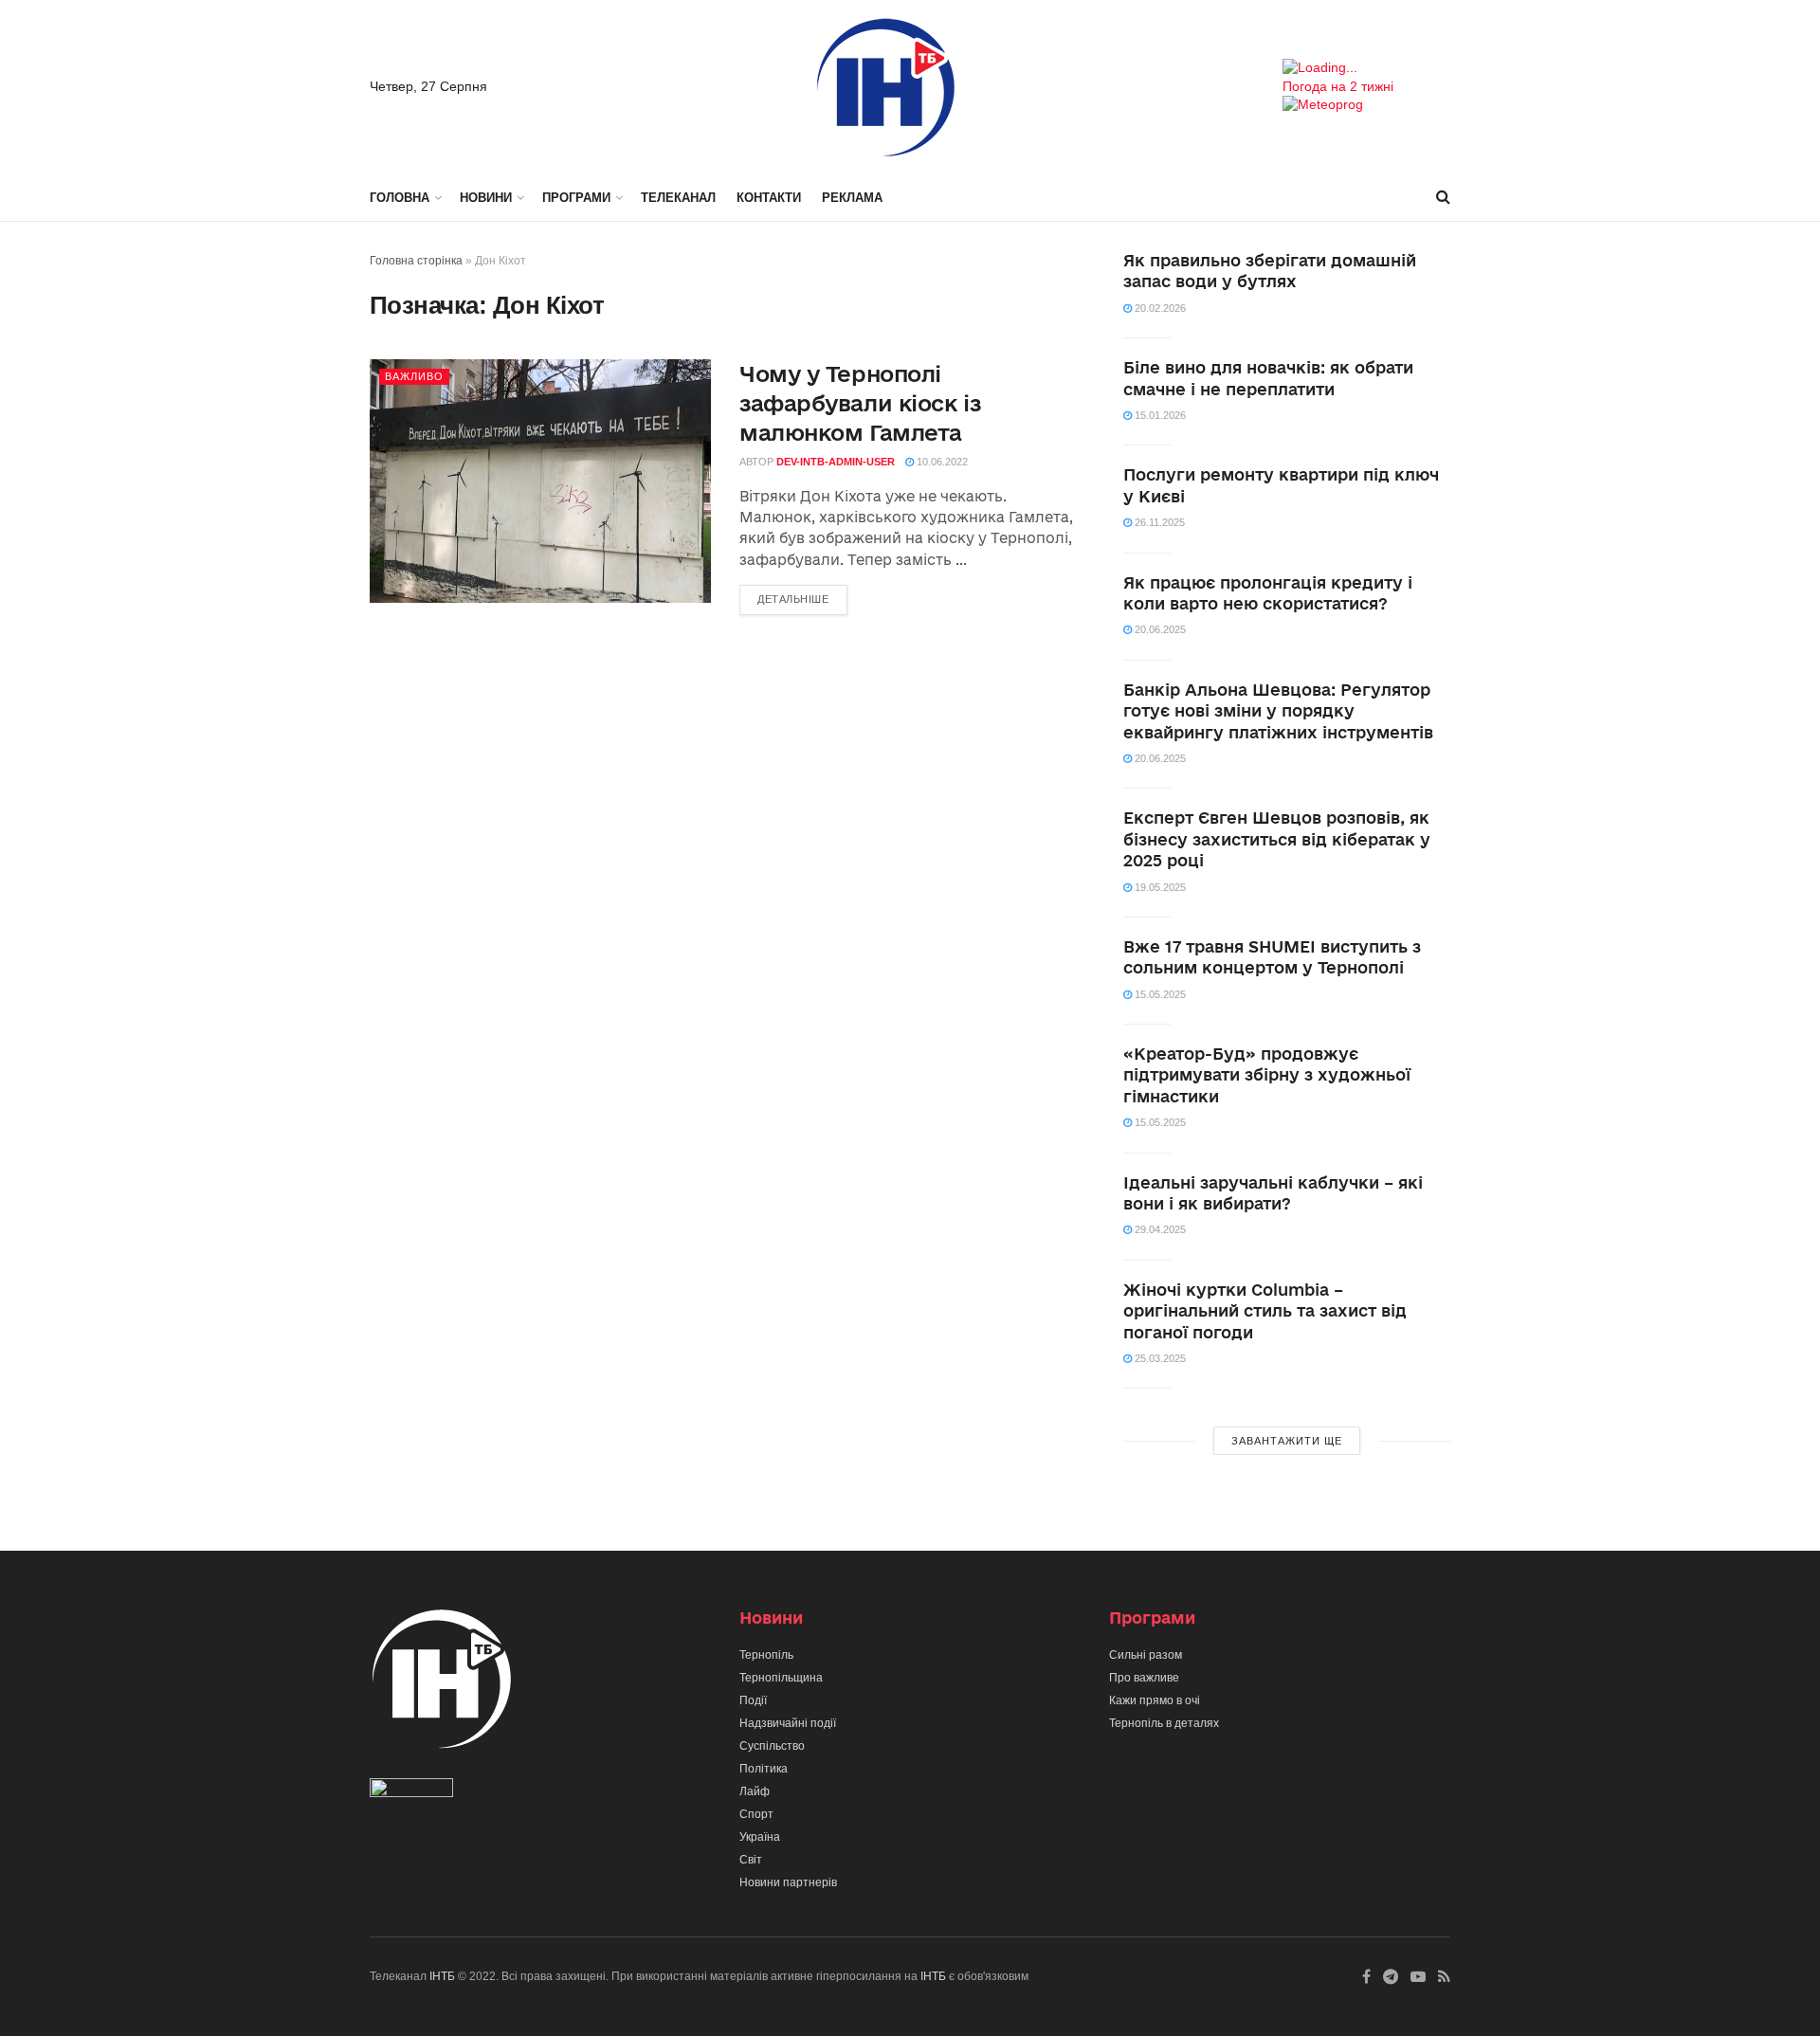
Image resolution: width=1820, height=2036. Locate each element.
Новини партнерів (788, 1882)
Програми (576, 198)
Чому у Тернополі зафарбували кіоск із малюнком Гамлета (860, 403)
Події (753, 1700)
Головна (400, 198)
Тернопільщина (781, 1678)
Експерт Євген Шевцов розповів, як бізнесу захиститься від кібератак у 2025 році (1277, 839)
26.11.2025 (1158, 522)
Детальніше (793, 599)
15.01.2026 (1159, 415)
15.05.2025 (1159, 994)
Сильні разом (1146, 1655)
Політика (764, 1769)
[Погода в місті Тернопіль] (1366, 68)
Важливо (414, 376)
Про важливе (1144, 1678)
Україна (760, 1837)
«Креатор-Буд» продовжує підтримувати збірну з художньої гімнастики (1267, 1075)
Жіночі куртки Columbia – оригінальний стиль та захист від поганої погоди (1265, 1311)
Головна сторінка (416, 261)
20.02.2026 (1159, 308)
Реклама (852, 198)
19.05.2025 (1159, 887)
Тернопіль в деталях (1164, 1723)
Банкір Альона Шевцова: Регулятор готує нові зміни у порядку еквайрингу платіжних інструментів (1278, 711)
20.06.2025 (1159, 629)
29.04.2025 (1159, 1229)
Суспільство (772, 1746)
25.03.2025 (1159, 1358)
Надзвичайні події (788, 1723)
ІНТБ (442, 1976)
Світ (751, 1860)
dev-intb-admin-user (836, 462)
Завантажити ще (1287, 1441)
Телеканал (678, 198)
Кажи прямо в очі (1155, 1700)
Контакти (769, 198)
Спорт (756, 1814)
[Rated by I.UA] (411, 1792)
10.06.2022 (941, 462)
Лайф (755, 1791)
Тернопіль (766, 1655)
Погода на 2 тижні (1338, 86)
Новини (486, 198)
